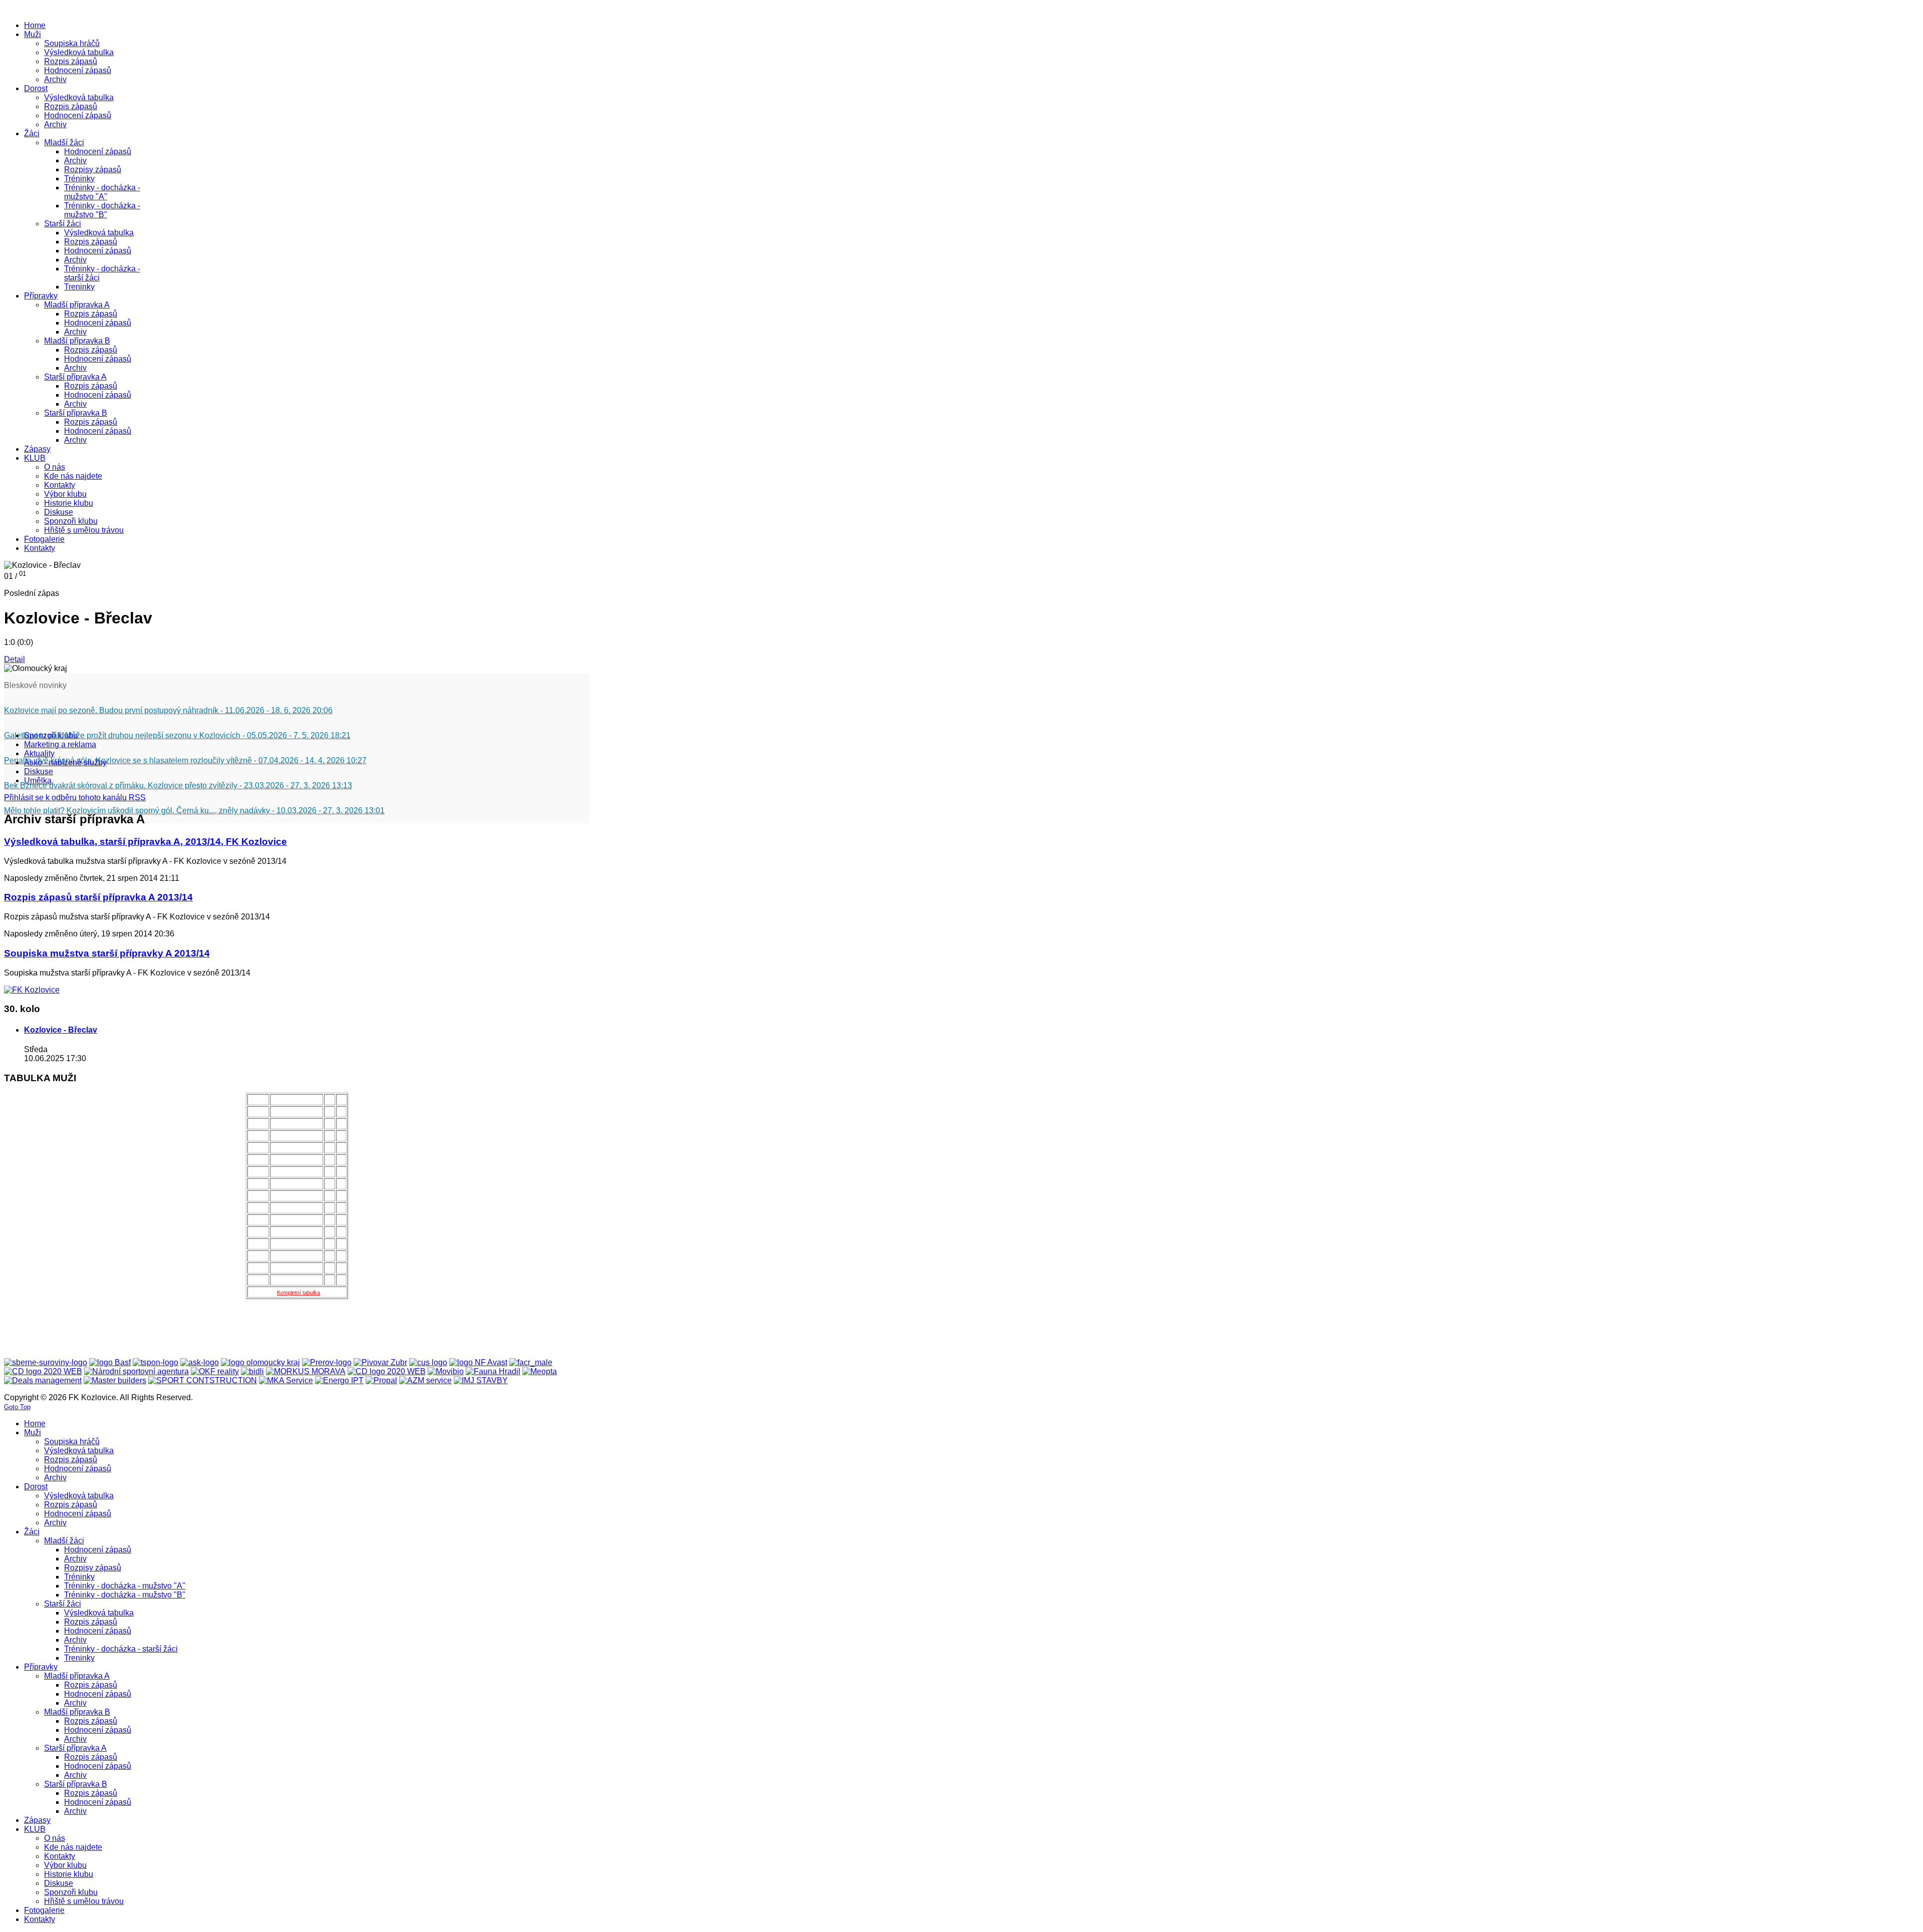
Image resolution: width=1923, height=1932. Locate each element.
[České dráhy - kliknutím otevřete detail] (387, 1371)
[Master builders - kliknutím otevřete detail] (115, 1380)
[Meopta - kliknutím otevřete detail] (540, 1371)
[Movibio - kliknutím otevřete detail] (446, 1371)
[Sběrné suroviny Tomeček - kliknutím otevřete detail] (46, 1362)
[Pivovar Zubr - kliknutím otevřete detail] (380, 1362)
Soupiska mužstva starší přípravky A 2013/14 (107, 953)
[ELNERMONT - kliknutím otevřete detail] (43, 1371)
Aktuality (39, 753)
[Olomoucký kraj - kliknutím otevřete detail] (260, 1362)
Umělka (38, 780)
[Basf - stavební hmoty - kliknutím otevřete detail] (110, 1362)
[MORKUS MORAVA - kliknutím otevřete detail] (306, 1371)
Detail (15, 659)
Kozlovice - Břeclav (61, 1030)
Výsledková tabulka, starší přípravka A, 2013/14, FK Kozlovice (145, 842)
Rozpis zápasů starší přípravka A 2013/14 (98, 897)
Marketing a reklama (60, 744)
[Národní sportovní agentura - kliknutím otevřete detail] (136, 1371)
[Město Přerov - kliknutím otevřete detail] (327, 1362)
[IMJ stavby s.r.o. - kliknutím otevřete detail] (481, 1380)
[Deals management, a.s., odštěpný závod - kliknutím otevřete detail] (43, 1380)
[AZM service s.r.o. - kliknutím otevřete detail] (425, 1380)
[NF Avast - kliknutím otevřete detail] (478, 1362)
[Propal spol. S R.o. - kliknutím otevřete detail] (381, 1380)
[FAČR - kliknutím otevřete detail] (531, 1362)
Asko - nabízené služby (65, 762)
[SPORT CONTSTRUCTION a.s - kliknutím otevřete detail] (203, 1380)
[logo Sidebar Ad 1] (32, 990)
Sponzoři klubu (51, 735)
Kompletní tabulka (298, 1293)
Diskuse (39, 771)
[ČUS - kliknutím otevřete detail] (428, 1362)
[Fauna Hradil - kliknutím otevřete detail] (493, 1371)
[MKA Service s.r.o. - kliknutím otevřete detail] (286, 1380)
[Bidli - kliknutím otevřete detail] (252, 1371)
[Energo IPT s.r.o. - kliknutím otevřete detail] (339, 1380)
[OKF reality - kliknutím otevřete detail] (215, 1371)
